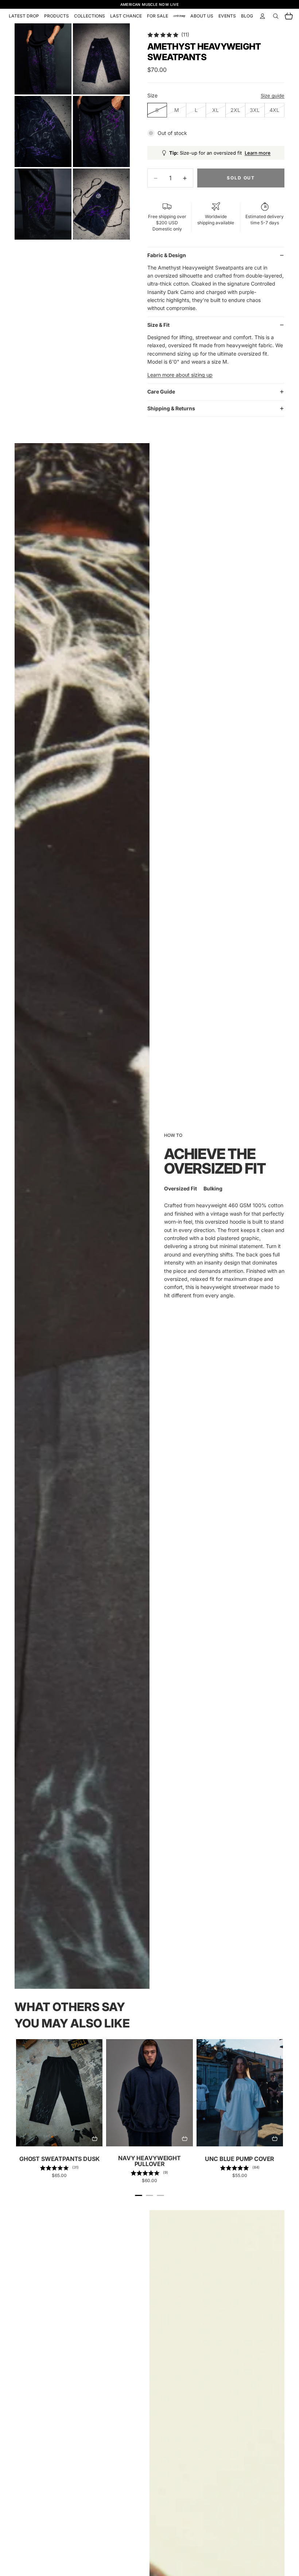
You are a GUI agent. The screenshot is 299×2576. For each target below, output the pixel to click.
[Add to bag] (94, 2138)
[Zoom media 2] (101, 59)
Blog (247, 16)
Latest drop (24, 16)
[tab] (139, 2195)
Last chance (126, 16)
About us (202, 16)
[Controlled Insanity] (179, 16)
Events (227, 16)
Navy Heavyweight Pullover (149, 2161)
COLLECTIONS (90, 16)
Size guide (273, 96)
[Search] (276, 16)
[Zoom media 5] (43, 204)
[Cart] (289, 16)
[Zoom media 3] (43, 131)
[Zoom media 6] (101, 204)
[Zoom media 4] (101, 131)
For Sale (158, 16)
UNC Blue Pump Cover (240, 2159)
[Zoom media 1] (43, 59)
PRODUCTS (57, 16)
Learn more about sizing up (180, 375)
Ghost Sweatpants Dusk (59, 2159)
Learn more (258, 153)
